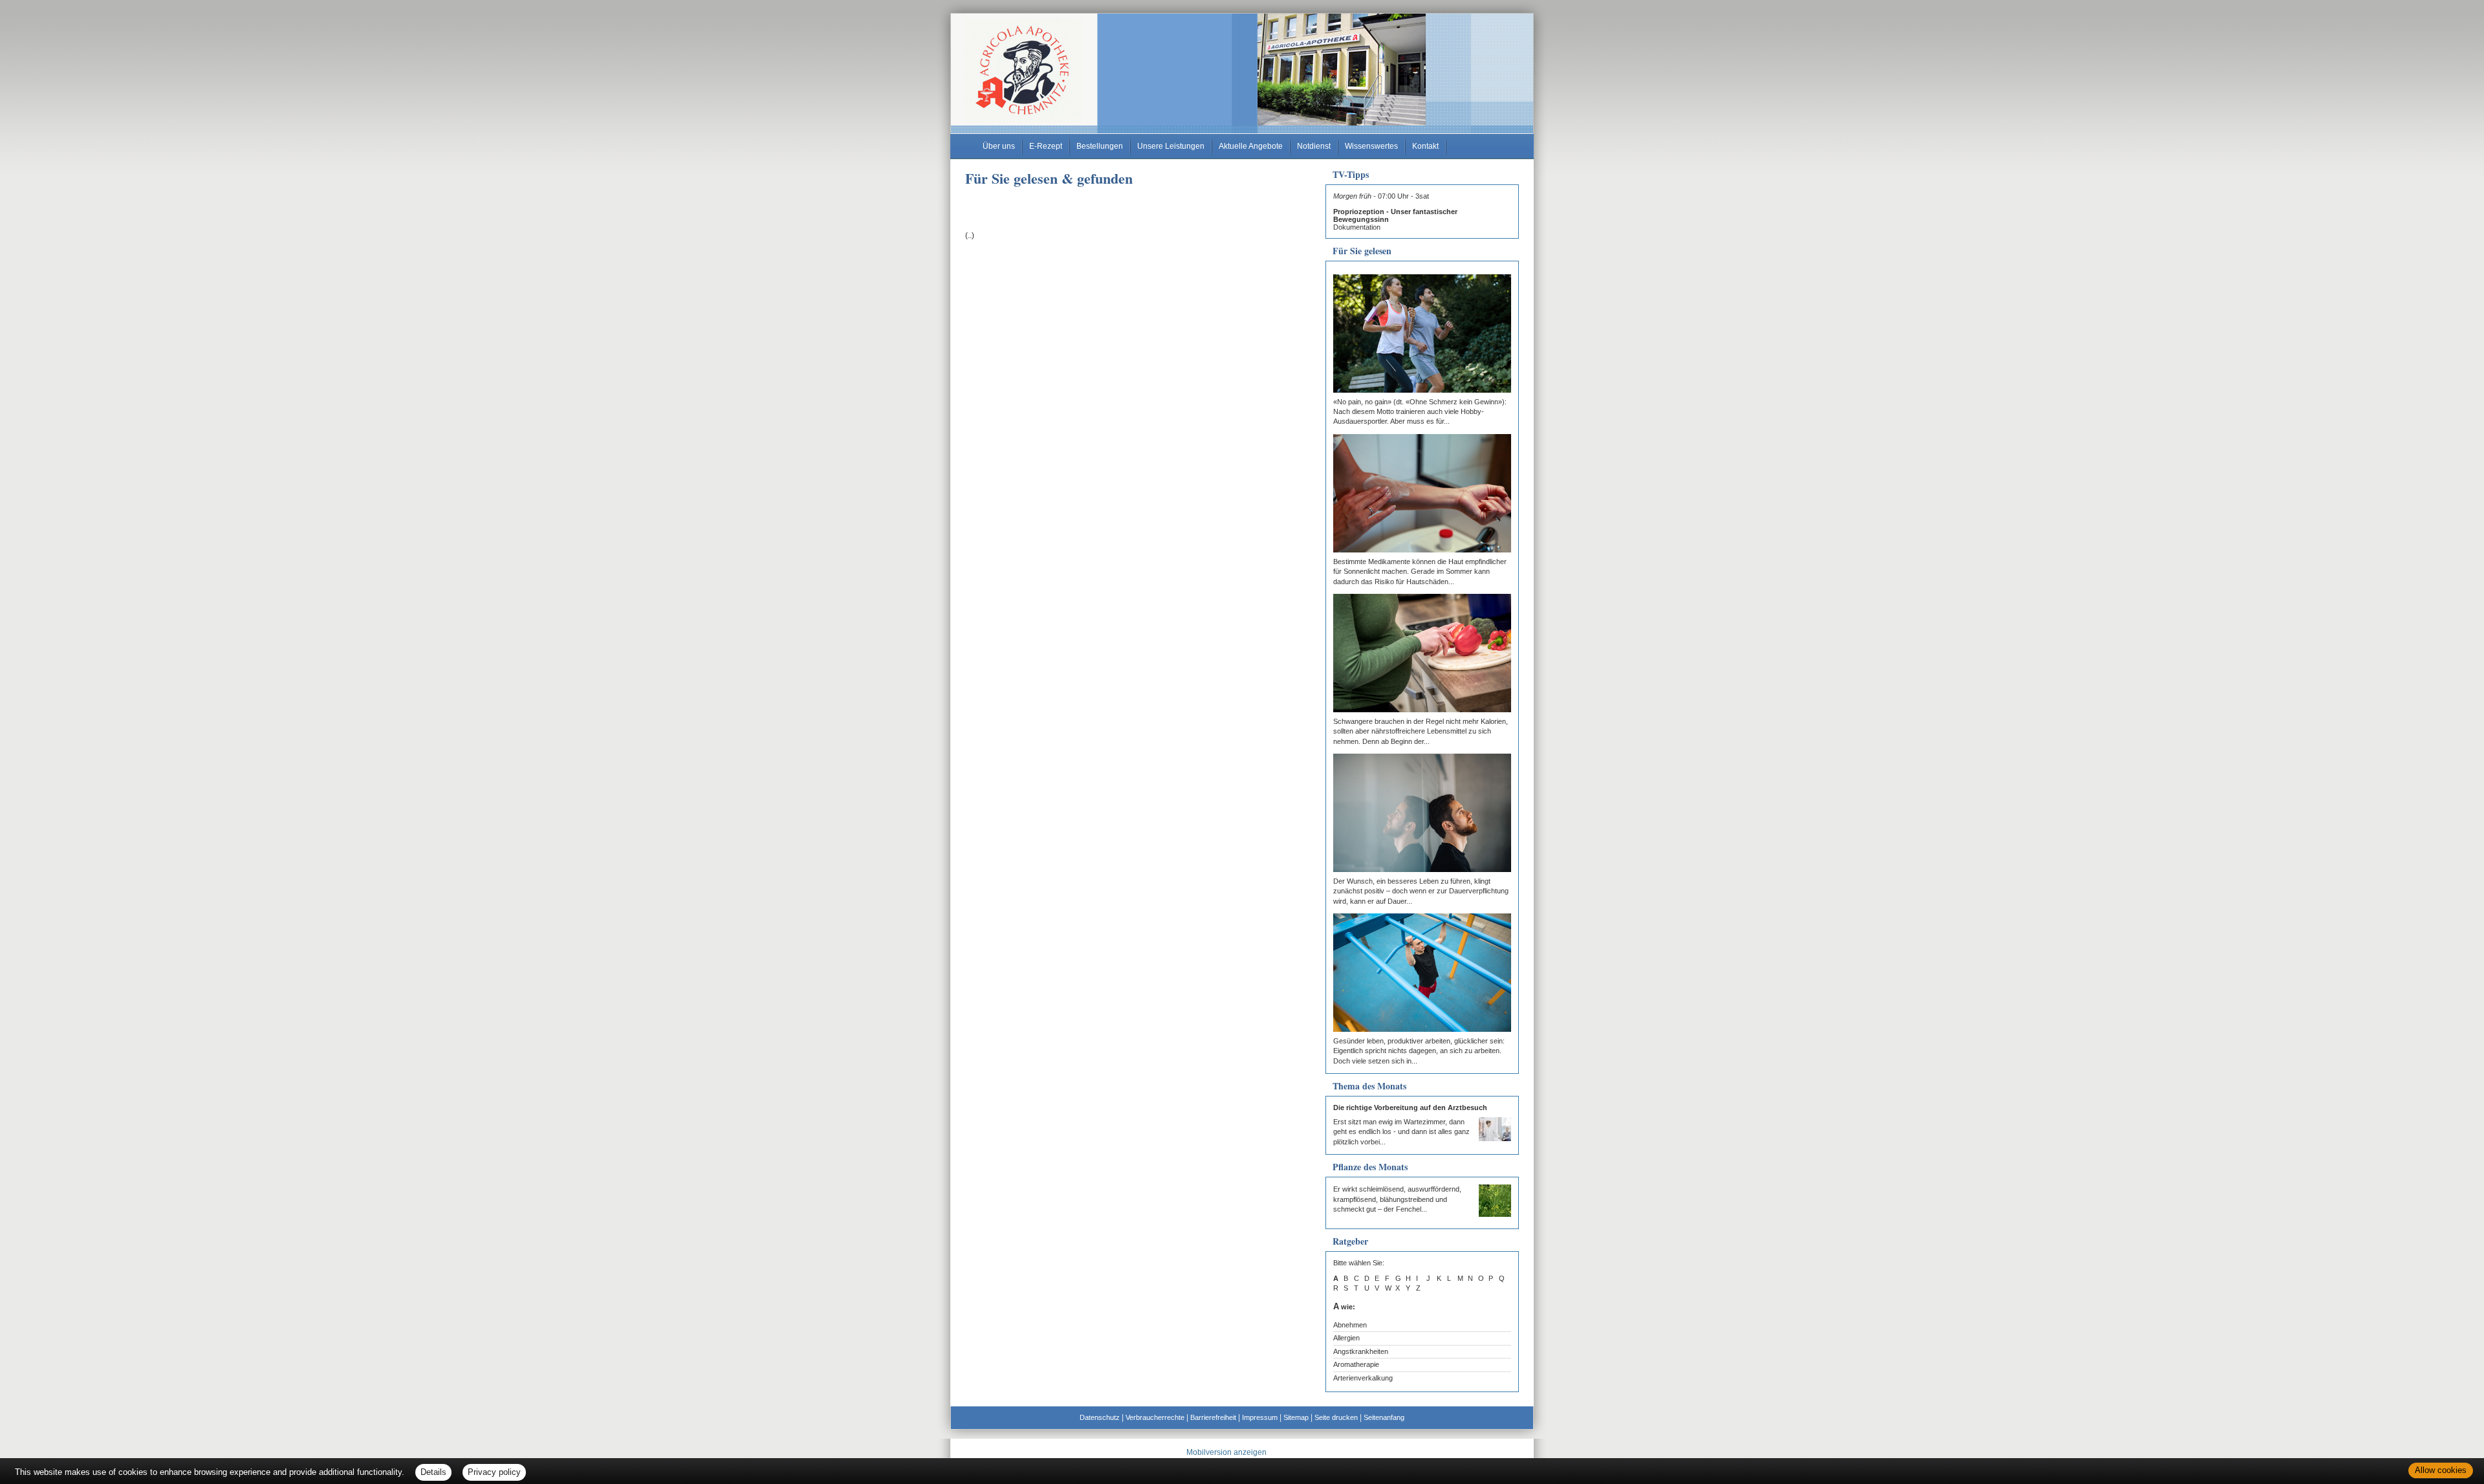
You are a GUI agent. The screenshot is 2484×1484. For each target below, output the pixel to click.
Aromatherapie (1356, 1364)
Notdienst (1314, 146)
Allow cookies (2441, 1470)
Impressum (1260, 1417)
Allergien (1346, 1338)
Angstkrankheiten (1361, 1351)
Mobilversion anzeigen (1226, 1452)
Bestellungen (1100, 146)
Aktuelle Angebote (1251, 146)
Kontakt (1425, 146)
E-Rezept (1046, 146)
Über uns (999, 146)
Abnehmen (1350, 1325)
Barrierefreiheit (1213, 1417)
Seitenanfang (1384, 1417)
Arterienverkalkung (1363, 1378)
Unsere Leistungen (1171, 146)
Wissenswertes (1371, 146)
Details (433, 1472)
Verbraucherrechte (1155, 1417)
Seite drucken (1336, 1417)
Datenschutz (1100, 1417)
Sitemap (1296, 1417)
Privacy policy (494, 1472)
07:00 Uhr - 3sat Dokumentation (1395, 212)
